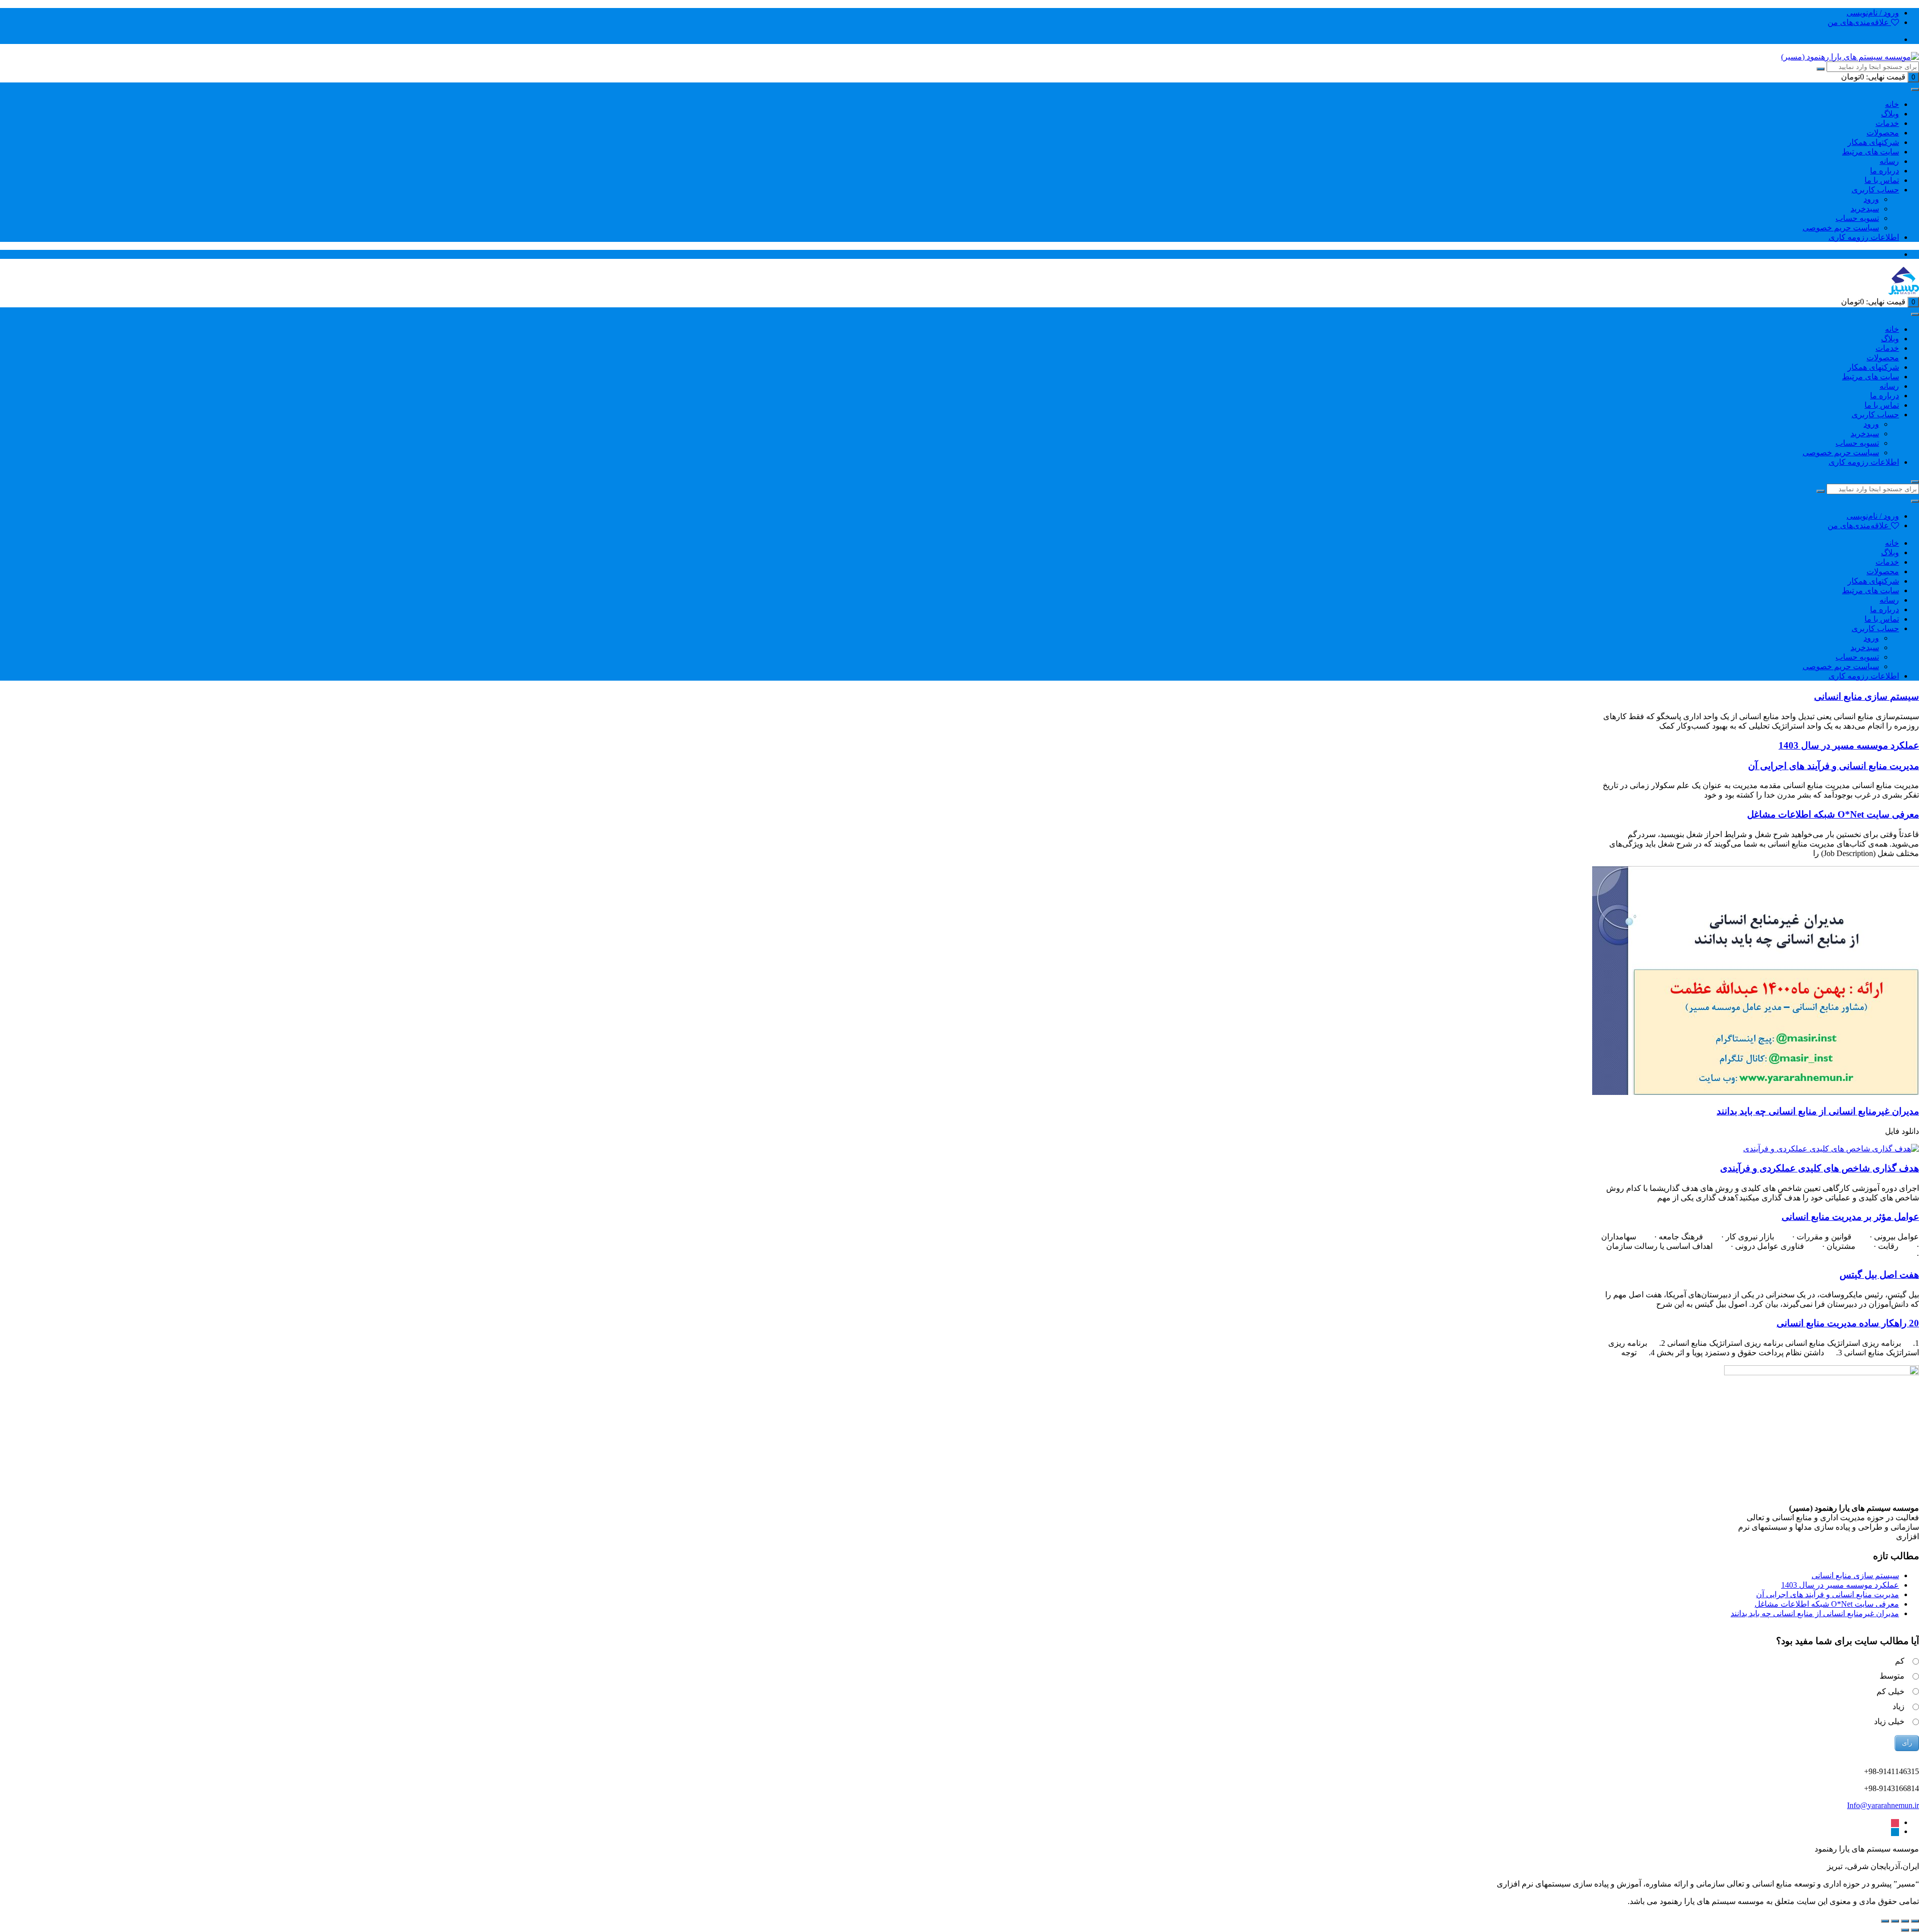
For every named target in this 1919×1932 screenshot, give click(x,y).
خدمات (1887, 123)
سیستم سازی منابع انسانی (1867, 696)
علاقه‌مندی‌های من (1859, 22)
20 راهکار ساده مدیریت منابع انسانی (1848, 1323)
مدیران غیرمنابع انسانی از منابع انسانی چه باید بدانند (1818, 1111)
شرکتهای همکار (1873, 142)
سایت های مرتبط (1871, 152)
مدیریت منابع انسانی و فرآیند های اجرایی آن (1834, 766)
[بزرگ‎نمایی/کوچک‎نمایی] (1915, 1921)
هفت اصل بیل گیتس (1879, 1275)
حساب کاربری (1875, 190)
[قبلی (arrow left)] (1915, 1930)
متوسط (1892, 1676)
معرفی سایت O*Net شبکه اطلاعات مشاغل (1833, 814)
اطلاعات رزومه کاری (1864, 237)
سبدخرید (1865, 209)
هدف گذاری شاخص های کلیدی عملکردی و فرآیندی (1820, 1168)
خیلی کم (1891, 1691)
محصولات (1883, 133)
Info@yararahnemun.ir (1883, 1805)
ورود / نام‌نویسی (1873, 13)
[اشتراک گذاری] (1895, 1921)
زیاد (1899, 1706)
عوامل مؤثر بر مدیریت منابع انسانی (1850, 1217)
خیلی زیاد (1889, 1721)
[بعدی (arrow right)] (1905, 1930)
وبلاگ (1890, 114)
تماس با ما (1882, 180)
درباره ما (1885, 171)
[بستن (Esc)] (1885, 1921)
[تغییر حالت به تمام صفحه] (1905, 1921)
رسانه (1889, 161)
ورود (1871, 199)
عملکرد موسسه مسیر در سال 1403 (1849, 745)
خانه (1892, 104)
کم (1900, 1661)
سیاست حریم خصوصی (1841, 228)
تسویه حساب (1857, 218)
